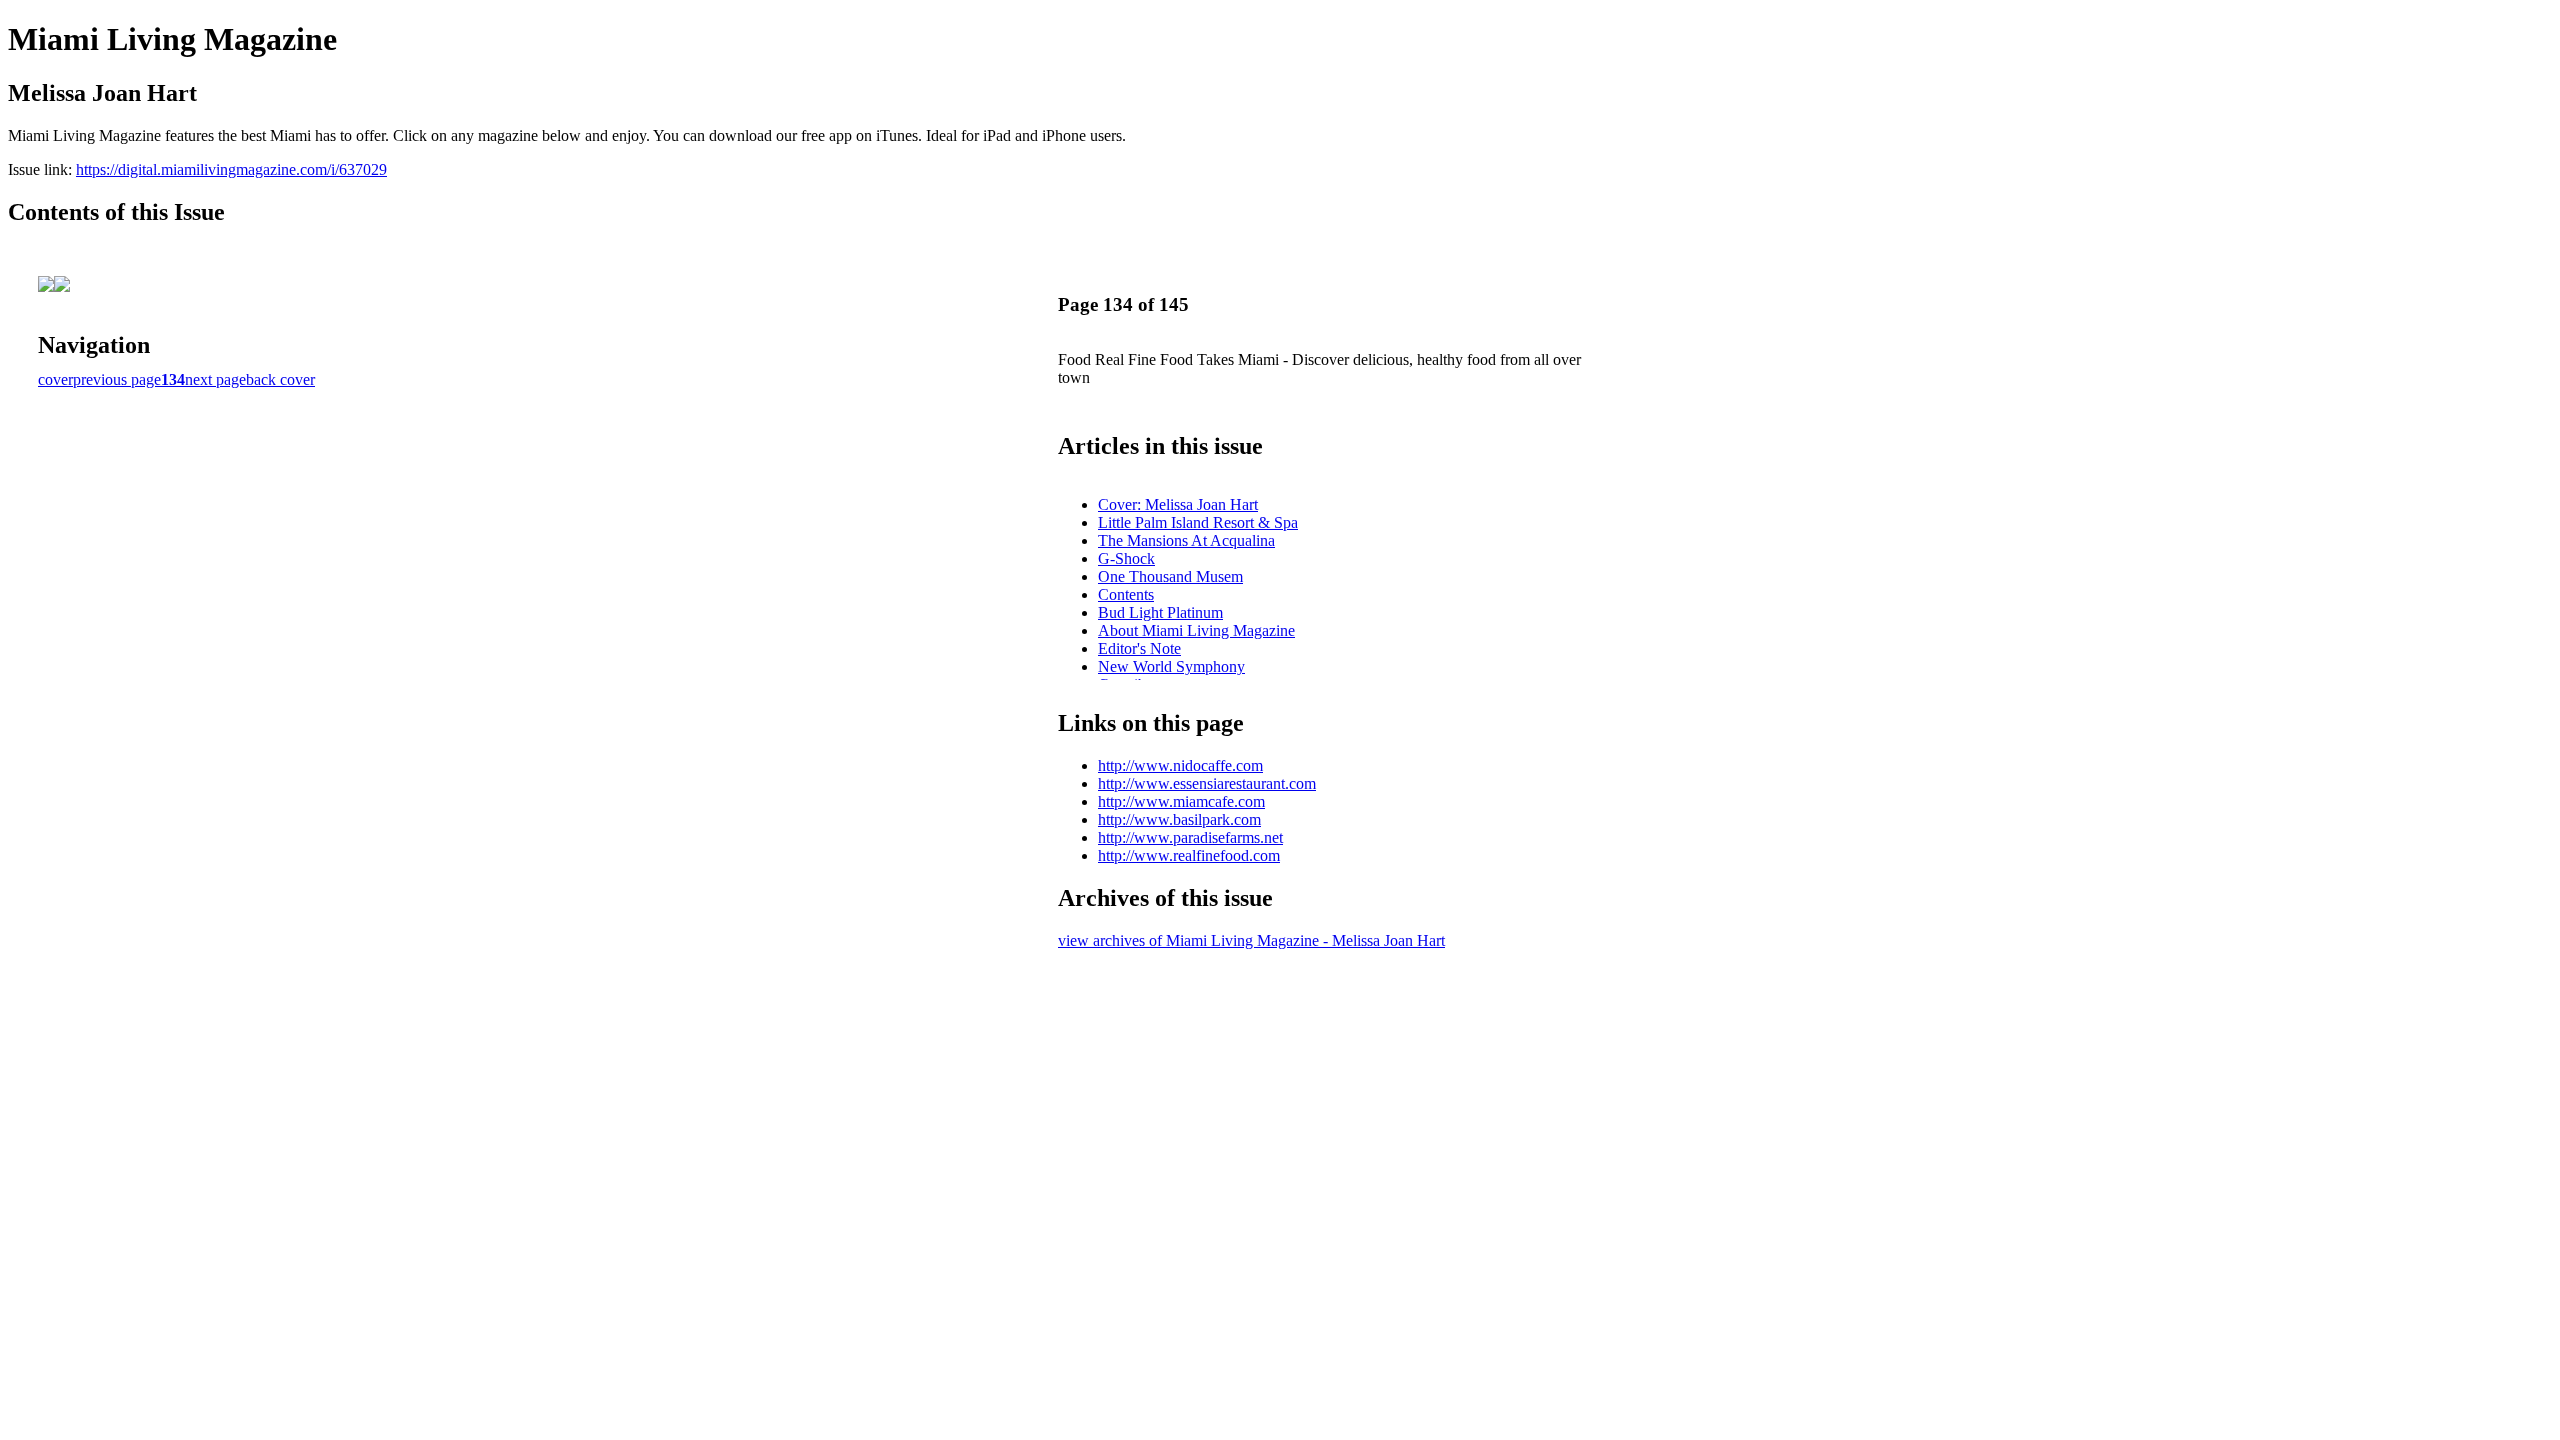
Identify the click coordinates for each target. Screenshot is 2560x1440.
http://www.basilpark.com (1179, 819)
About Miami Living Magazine (1196, 630)
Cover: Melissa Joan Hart (1178, 504)
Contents (1126, 594)
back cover (280, 379)
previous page (117, 379)
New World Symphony (1171, 666)
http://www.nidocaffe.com (1180, 765)
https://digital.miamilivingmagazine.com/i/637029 (231, 169)
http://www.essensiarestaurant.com (1207, 783)
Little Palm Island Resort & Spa (1198, 522)
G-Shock (1126, 558)
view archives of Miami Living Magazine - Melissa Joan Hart (1251, 940)
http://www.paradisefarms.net (1190, 837)
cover (55, 379)
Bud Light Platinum (1160, 612)
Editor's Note (1139, 648)
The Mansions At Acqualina (1186, 540)
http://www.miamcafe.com (1181, 801)
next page (215, 379)
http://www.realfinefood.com (1189, 855)
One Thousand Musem (1170, 576)
